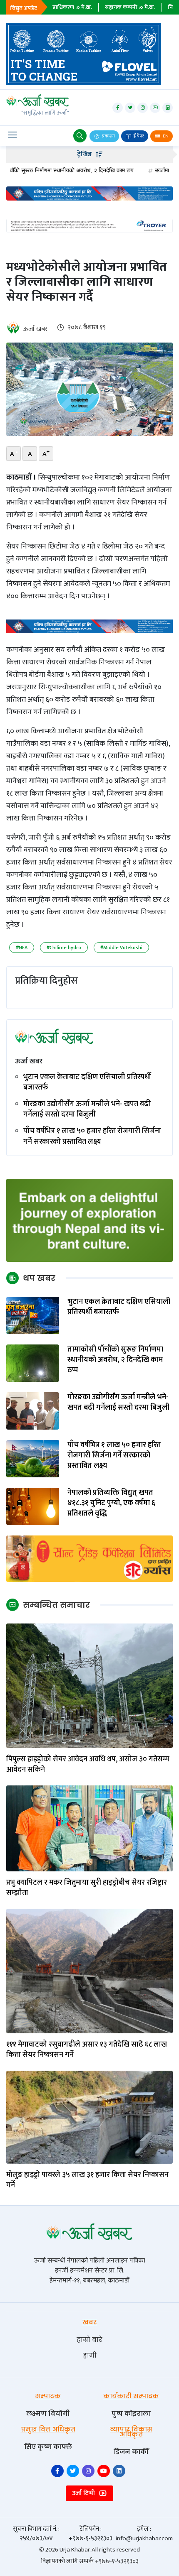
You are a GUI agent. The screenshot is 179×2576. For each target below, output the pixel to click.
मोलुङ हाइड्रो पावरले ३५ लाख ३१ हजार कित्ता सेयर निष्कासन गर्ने (87, 2180)
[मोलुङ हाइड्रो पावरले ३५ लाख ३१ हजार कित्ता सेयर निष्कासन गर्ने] (89, 2117)
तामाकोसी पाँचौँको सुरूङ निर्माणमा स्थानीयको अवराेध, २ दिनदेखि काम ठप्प (115, 1360)
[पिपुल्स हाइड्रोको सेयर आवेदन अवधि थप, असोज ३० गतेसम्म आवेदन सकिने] (89, 1685)
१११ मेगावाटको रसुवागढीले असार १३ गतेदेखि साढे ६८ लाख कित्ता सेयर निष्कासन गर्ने (87, 2050)
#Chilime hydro (64, 948)
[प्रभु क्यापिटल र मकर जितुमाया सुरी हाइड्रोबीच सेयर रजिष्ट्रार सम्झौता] (89, 1828)
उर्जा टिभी (84, 2493)
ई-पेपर (138, 136)
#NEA (22, 948)
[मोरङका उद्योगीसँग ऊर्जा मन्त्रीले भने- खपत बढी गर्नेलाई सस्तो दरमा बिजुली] (33, 1411)
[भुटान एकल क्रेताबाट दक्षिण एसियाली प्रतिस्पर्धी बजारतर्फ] (33, 1315)
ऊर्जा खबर (35, 329)
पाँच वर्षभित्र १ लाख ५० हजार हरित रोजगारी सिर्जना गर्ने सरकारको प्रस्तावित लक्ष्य (92, 1136)
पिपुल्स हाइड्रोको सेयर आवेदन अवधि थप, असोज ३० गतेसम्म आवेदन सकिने (88, 1765)
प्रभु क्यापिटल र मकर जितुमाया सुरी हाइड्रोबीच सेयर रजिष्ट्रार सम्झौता (87, 1888)
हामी (90, 2355)
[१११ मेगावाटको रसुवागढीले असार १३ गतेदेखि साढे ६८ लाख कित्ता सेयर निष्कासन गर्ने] (89, 1971)
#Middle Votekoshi (121, 948)
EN (165, 136)
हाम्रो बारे (89, 2340)
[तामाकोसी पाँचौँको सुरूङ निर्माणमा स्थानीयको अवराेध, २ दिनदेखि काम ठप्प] (33, 1363)
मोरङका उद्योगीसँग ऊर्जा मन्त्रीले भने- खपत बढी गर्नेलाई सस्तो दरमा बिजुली (87, 1109)
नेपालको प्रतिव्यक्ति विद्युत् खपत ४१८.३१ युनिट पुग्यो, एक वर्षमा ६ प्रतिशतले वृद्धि (111, 1503)
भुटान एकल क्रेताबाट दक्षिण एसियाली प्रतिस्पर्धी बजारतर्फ (87, 1082)
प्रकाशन (108, 136)
